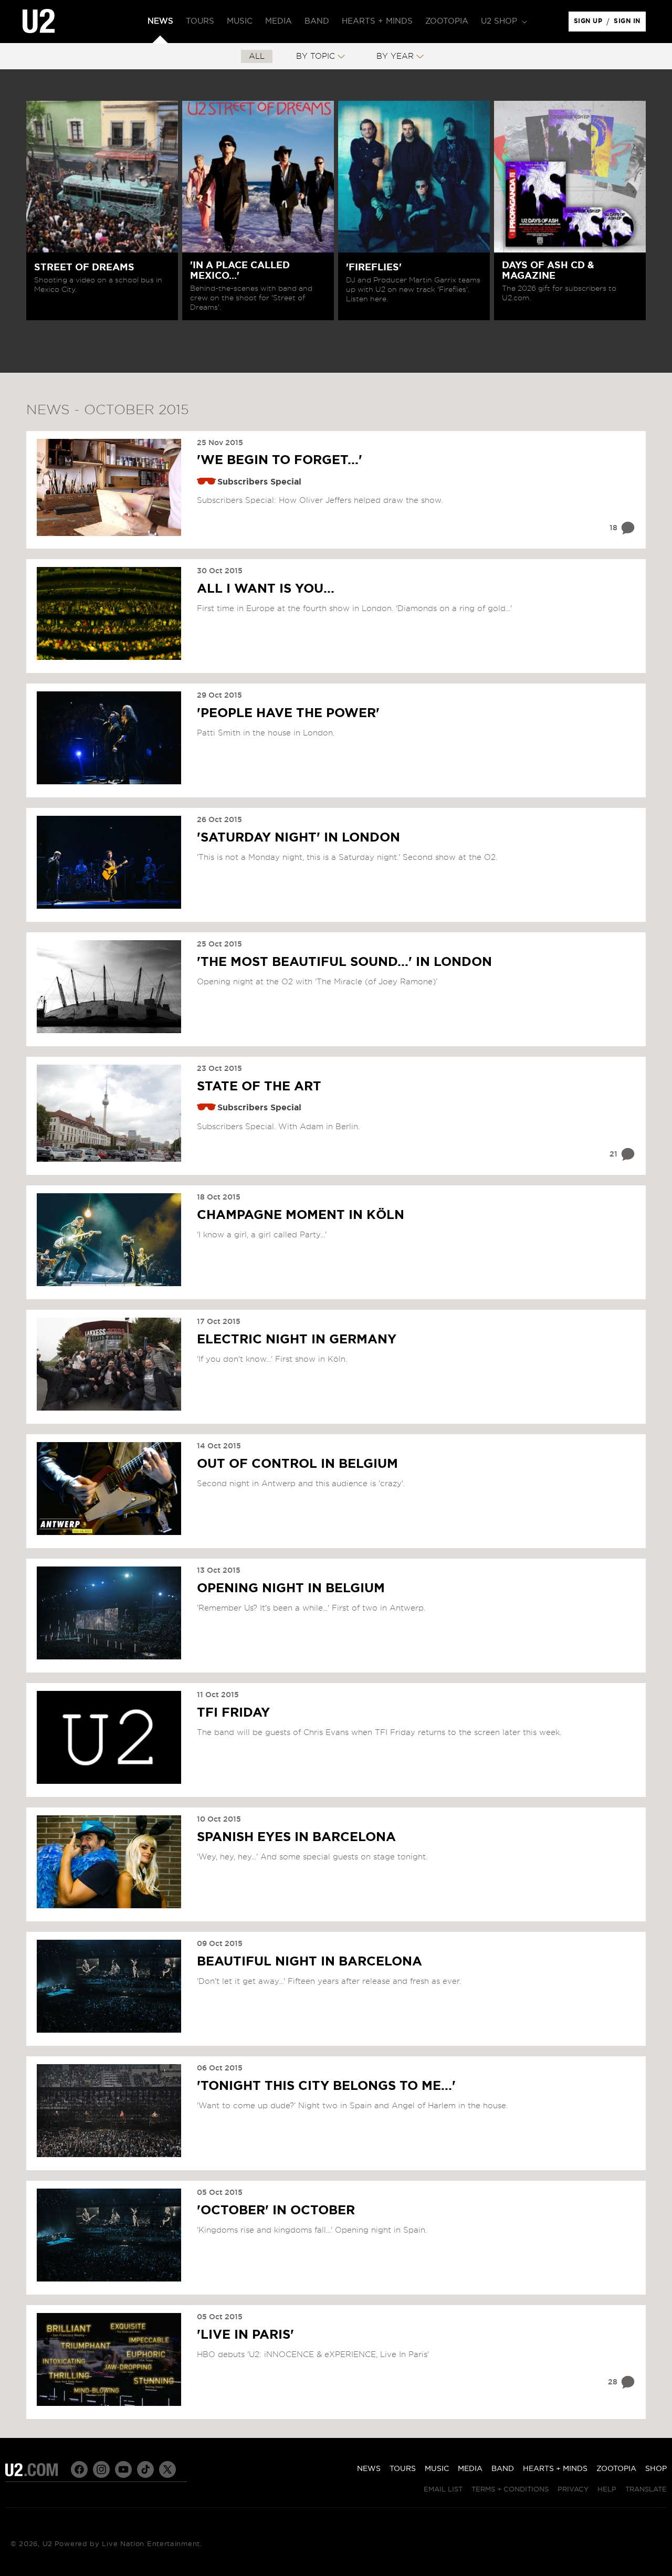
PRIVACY (573, 2490)
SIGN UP (590, 24)
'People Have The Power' (288, 713)
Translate (646, 2490)
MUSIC (437, 2469)
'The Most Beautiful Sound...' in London (344, 962)
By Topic (316, 56)
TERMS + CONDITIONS (510, 2490)
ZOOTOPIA (616, 2469)
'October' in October (276, 2211)
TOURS (403, 2469)
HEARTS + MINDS (555, 2469)
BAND (503, 2469)
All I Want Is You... (266, 589)
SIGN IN (630, 24)
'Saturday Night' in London (298, 838)
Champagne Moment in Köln (301, 1215)
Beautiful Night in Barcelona (309, 1962)
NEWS (369, 2469)
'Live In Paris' (245, 2335)
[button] (503, 22)
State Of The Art (259, 1087)
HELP (607, 2490)
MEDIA (470, 2469)
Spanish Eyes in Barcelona (296, 1837)
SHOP (656, 2469)
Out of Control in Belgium (297, 1464)
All (257, 56)
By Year (395, 56)
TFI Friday (233, 1713)
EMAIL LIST (443, 2490)
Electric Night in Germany (297, 1340)
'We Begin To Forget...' (280, 460)
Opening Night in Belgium (291, 1589)
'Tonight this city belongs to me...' (326, 2086)
